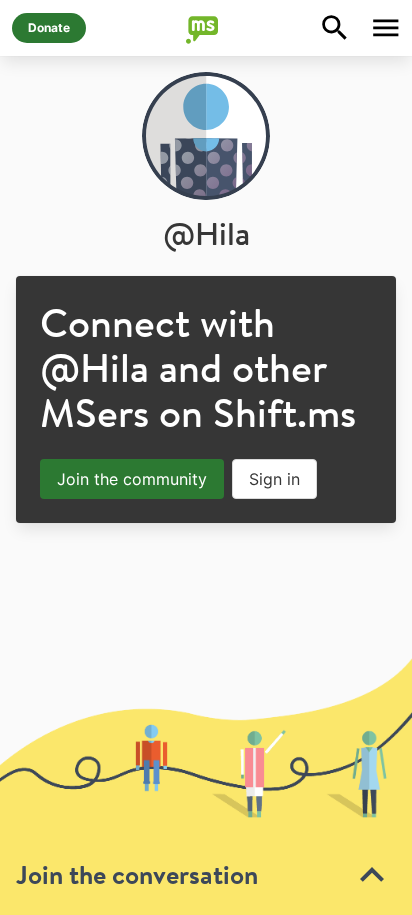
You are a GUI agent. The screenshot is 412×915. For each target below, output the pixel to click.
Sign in (274, 479)
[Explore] (335, 28)
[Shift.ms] (206, 28)
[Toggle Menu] (386, 28)
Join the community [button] (132, 479)
